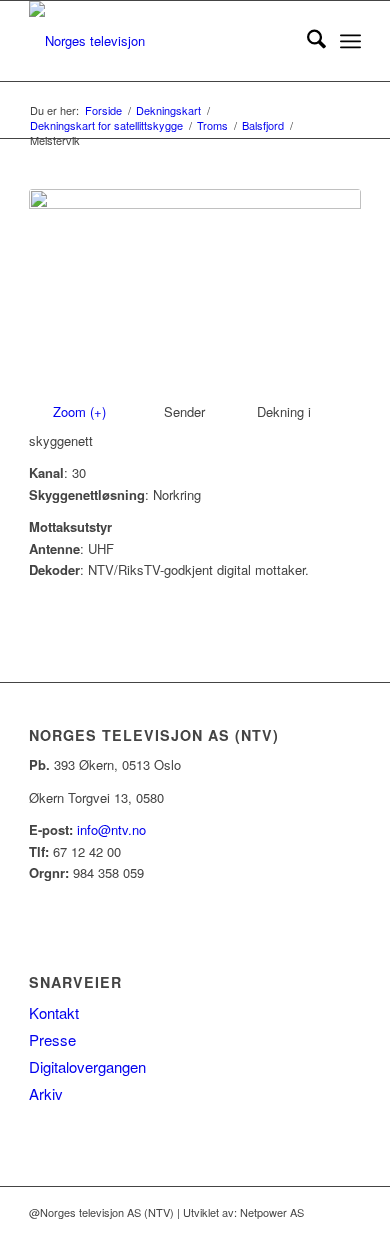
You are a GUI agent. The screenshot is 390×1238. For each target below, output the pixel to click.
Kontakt (54, 1012)
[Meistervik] (195, 289)
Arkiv (46, 1093)
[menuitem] (306, 41)
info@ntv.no (111, 829)
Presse (52, 1039)
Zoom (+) (81, 411)
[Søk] (306, 41)
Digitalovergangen (87, 1066)
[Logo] (161, 41)
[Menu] (350, 41)
